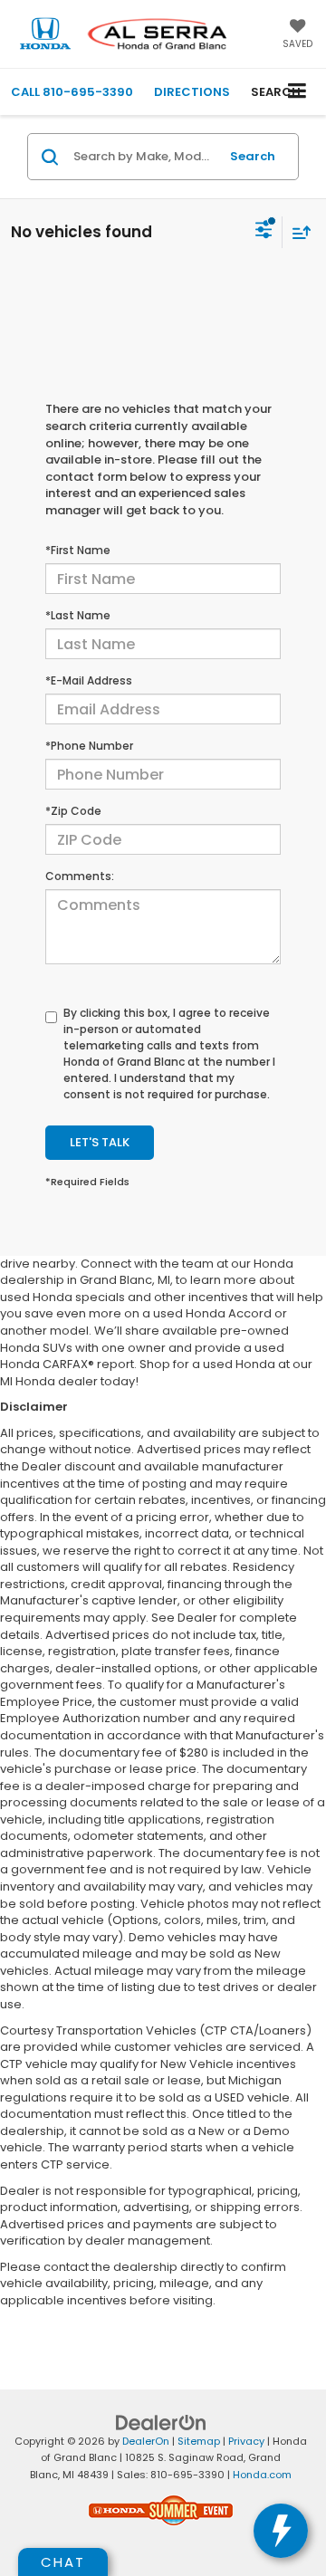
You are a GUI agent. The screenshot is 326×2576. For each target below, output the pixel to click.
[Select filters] (264, 232)
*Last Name (78, 615)
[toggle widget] (281, 2531)
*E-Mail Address (89, 680)
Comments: (80, 876)
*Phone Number (89, 746)
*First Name (78, 550)
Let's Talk (100, 1142)
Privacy (246, 2441)
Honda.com (262, 2475)
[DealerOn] (161, 2422)
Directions (192, 92)
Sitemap (199, 2441)
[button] (72, 92)
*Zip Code (73, 811)
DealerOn (146, 2441)
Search (253, 156)
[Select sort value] (297, 232)
